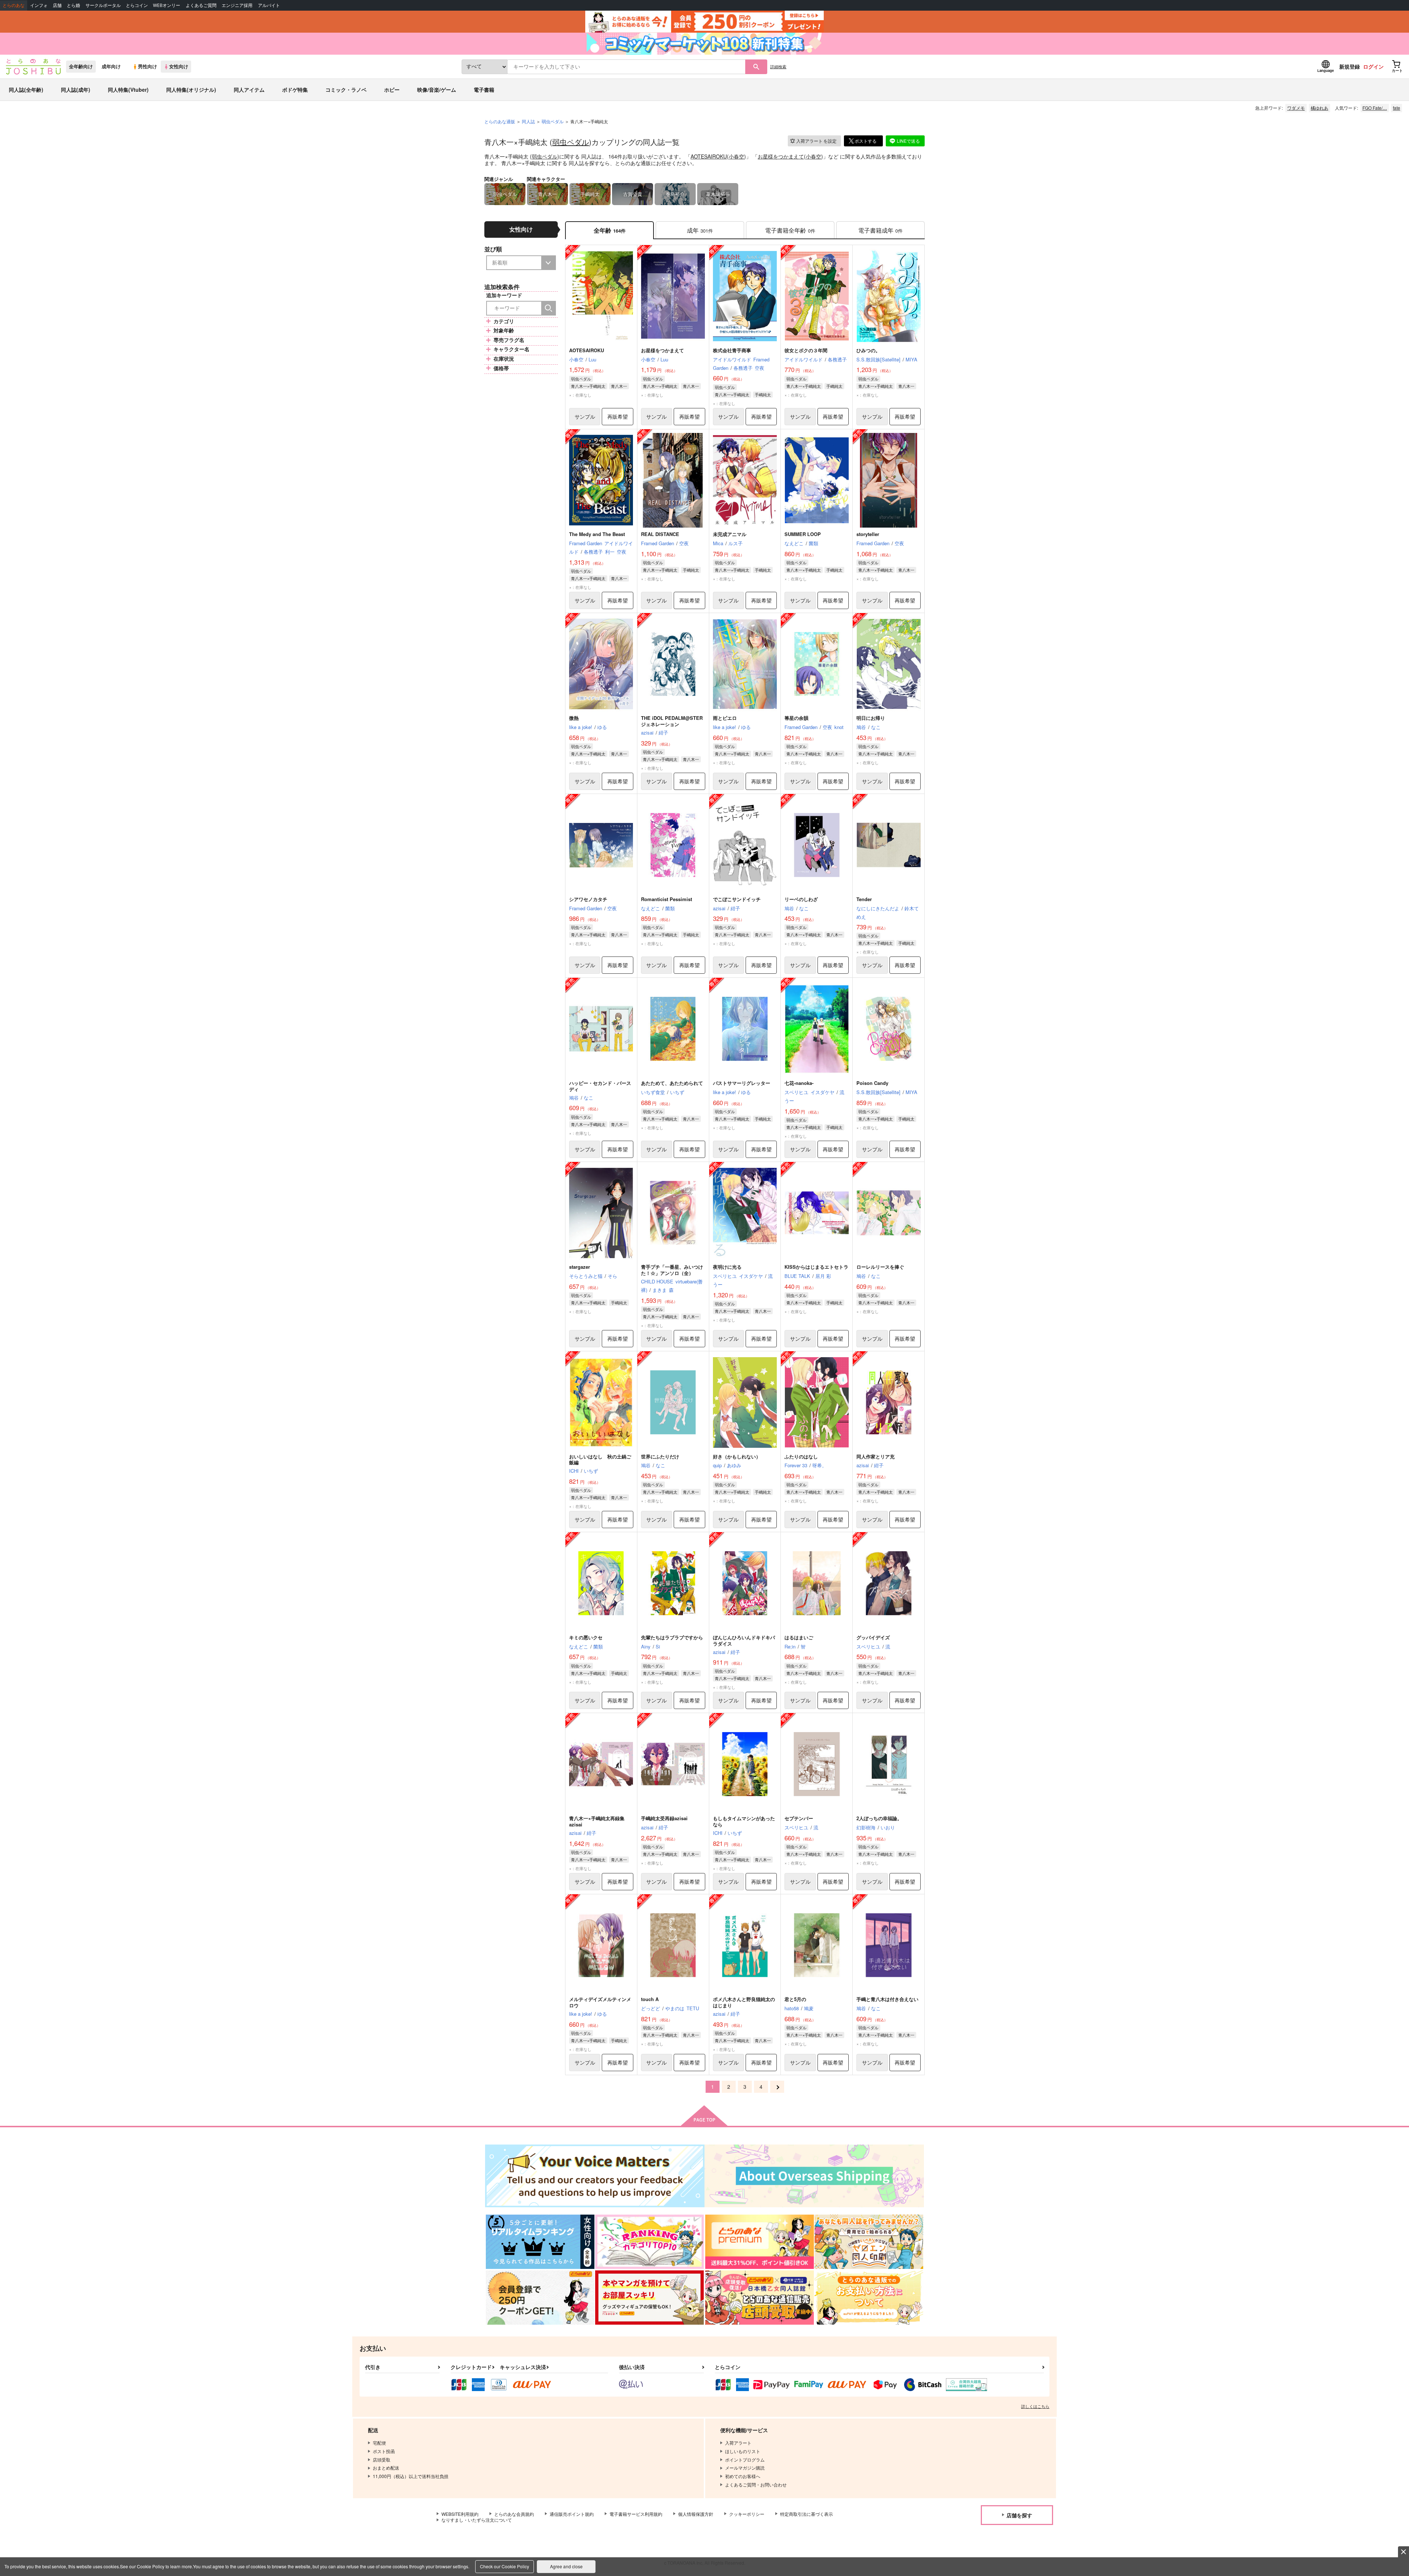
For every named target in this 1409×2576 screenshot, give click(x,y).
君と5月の (795, 1999)
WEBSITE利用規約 (460, 2514)
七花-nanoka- (799, 1083)
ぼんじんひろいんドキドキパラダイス (744, 1640)
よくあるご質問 (201, 5)
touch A (650, 1999)
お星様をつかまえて (781, 156)
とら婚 (73, 5)
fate (1397, 108)
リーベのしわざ (801, 899)
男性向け (148, 66)
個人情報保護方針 (696, 2514)
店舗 (57, 5)
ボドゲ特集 (295, 90)
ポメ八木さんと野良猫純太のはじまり (744, 2002)
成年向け (111, 66)
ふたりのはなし (801, 1456)
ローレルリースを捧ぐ (880, 1267)
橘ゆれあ (1319, 108)
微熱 (574, 718)
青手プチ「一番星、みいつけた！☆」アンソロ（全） (672, 1270)
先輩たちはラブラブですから (672, 1637)
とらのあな (14, 5)
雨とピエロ (725, 718)
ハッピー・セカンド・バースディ (600, 1086)
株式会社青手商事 (732, 350)
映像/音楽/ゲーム (437, 90)
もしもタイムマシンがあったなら (744, 1821)
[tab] (700, 230)
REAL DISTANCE (660, 534)
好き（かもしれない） (737, 1456)
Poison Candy (872, 1083)
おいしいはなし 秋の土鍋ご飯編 (600, 1460)
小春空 (736, 156)
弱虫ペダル (571, 142)
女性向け (179, 66)
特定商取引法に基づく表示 (807, 2514)
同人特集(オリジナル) (191, 90)
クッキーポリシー (747, 2514)
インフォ (39, 5)
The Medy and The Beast (597, 534)
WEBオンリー (167, 5)
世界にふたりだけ (660, 1456)
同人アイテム (249, 90)
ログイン (1373, 66)
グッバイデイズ (873, 1637)
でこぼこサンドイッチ (737, 899)
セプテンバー (799, 1818)
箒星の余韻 (796, 718)
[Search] (549, 308)
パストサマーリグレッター (742, 1083)
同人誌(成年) (76, 90)
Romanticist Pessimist (667, 899)
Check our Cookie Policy (505, 2566)
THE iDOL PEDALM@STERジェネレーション (672, 721)
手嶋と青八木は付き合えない (887, 1999)
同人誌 (528, 121)
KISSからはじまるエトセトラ (816, 1267)
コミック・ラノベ (346, 90)
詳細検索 (778, 66)
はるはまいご (799, 1637)
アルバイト (269, 5)
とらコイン (137, 5)
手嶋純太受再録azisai (664, 1818)
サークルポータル (103, 5)
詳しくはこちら (1035, 2406)
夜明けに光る (727, 1267)
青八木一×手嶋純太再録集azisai (597, 1821)
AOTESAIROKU (709, 156)
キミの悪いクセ (586, 1637)
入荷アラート (816, 141)
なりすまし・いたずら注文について (477, 2520)
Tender (864, 899)
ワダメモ (1296, 108)
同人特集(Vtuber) (128, 90)
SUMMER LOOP (803, 534)
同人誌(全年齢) (26, 90)
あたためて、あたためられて (672, 1083)
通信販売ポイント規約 (572, 2514)
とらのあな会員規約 (514, 2514)
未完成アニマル (730, 534)
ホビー (392, 90)
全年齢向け (81, 66)
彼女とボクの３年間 (806, 350)
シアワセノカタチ (588, 899)
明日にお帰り (871, 718)
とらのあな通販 (500, 121)
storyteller (868, 534)
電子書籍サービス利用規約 (636, 2514)
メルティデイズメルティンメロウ (600, 2002)
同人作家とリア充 (875, 1456)
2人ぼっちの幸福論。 (879, 1818)
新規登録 (1350, 66)
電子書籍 (484, 90)
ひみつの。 (868, 350)
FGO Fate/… (1375, 108)
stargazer (580, 1267)
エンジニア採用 (237, 5)
